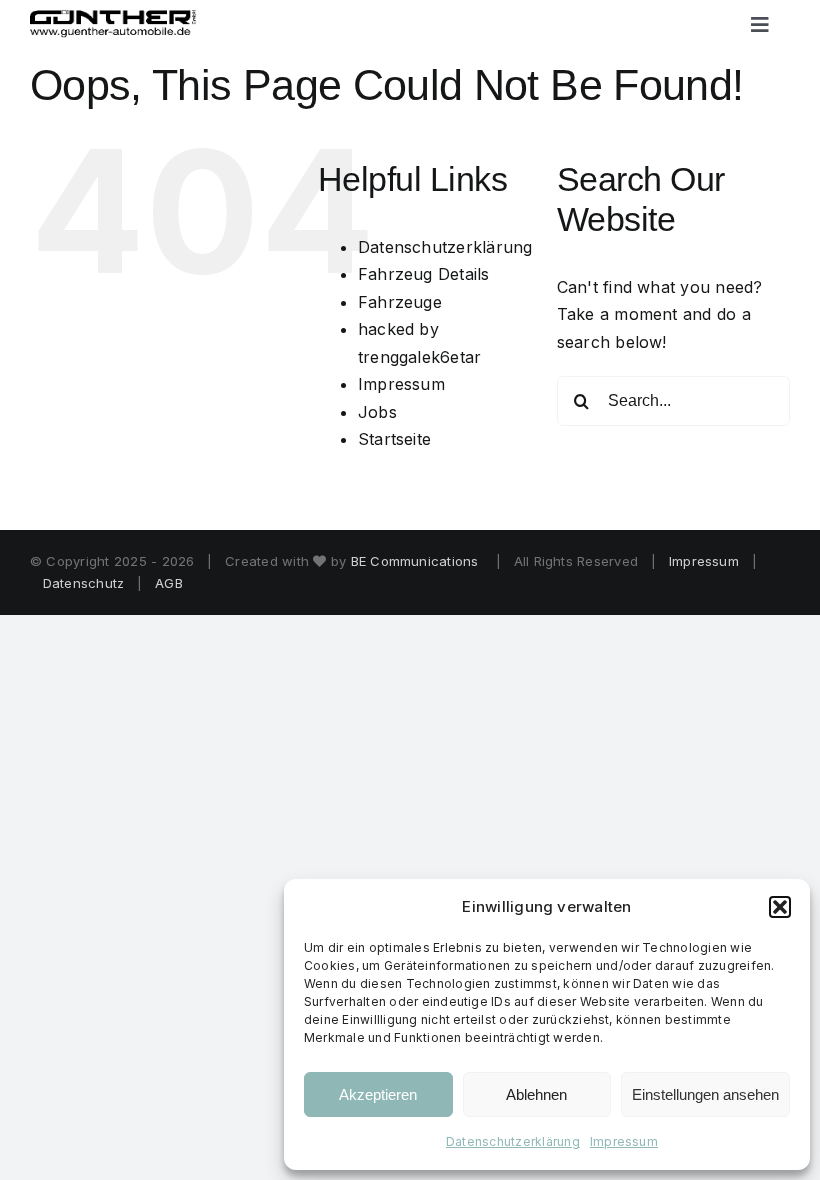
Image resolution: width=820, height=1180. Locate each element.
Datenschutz (84, 583)
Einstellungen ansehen (705, 1094)
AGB (169, 583)
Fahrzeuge (400, 302)
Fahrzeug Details (424, 274)
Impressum (624, 1141)
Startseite (394, 439)
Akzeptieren (378, 1094)
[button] (780, 907)
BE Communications (417, 561)
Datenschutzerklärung (513, 1141)
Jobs (377, 412)
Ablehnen (536, 1094)
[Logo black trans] (113, 18)
